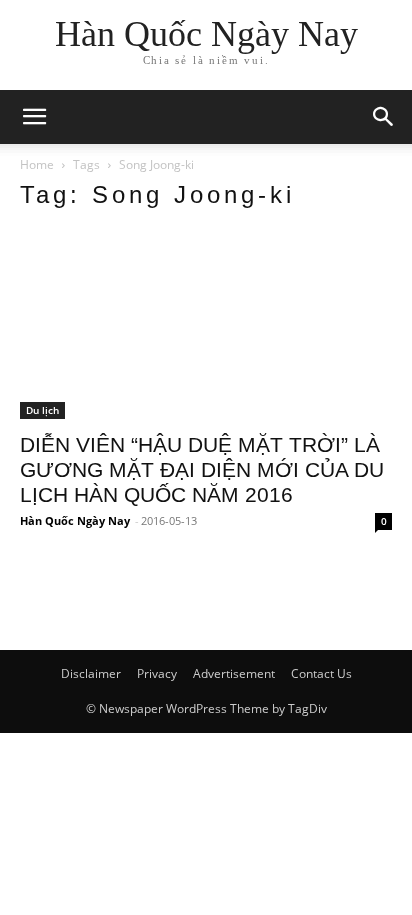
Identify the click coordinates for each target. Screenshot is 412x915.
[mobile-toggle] (34, 117)
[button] (384, 117)
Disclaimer (91, 673)
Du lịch (42, 410)
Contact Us (321, 673)
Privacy (157, 673)
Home (37, 164)
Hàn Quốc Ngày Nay (75, 520)
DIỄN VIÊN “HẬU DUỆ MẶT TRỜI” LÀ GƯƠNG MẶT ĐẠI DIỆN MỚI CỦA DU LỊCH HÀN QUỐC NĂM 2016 (202, 469)
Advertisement (234, 673)
